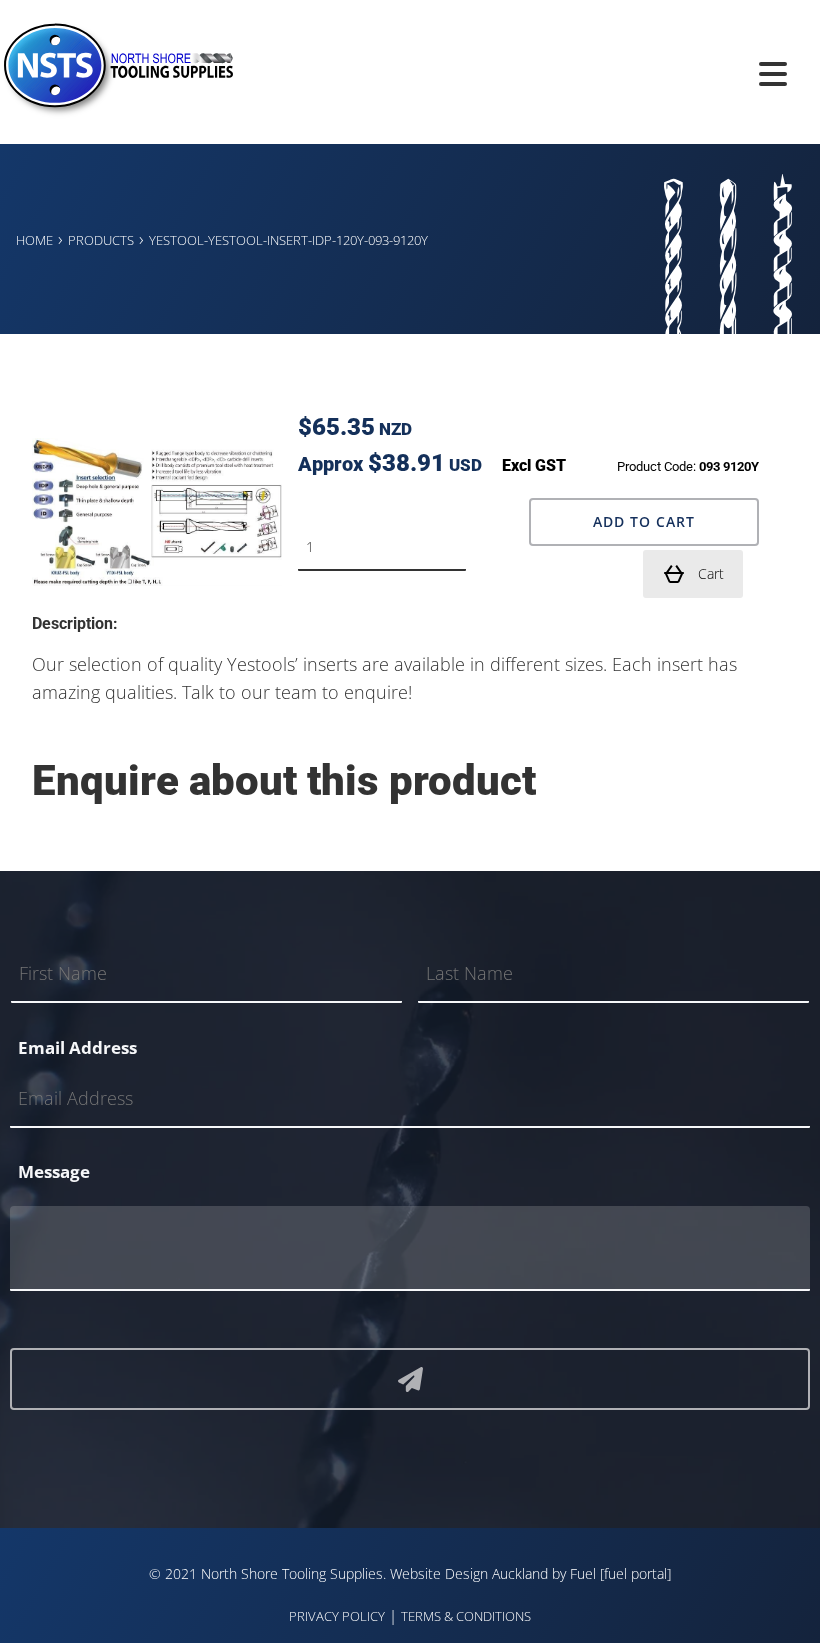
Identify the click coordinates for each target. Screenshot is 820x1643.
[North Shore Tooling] (116, 112)
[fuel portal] (635, 1573)
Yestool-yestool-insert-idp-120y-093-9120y (288, 240)
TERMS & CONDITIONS (466, 1616)
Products (101, 240)
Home (34, 240)
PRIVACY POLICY (337, 1616)
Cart (711, 573)
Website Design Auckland (469, 1573)
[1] (410, 1379)
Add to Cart (644, 521)
